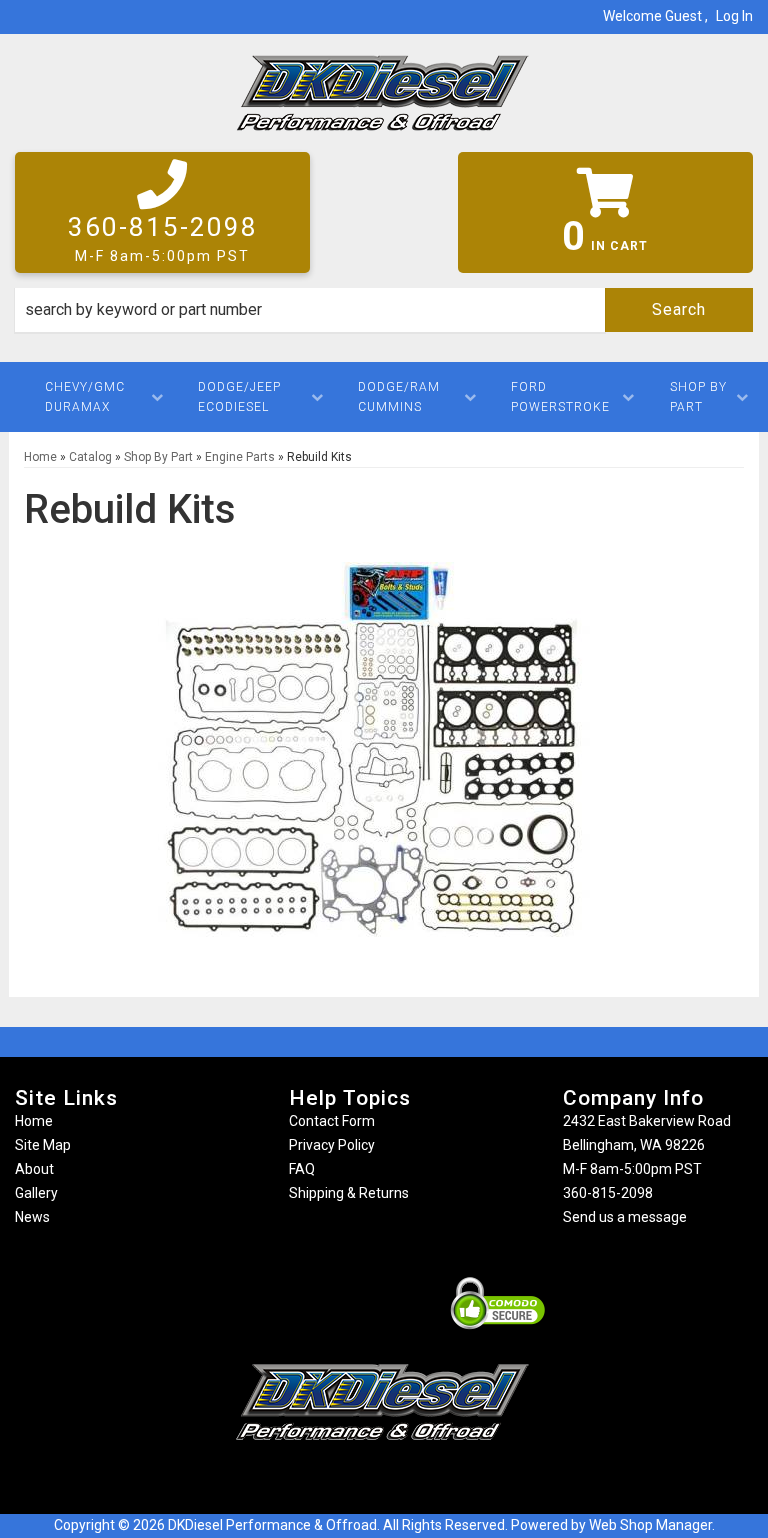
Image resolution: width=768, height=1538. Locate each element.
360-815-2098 (608, 1193)
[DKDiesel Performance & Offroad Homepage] (384, 100)
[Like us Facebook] (349, 1479)
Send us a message (625, 1217)
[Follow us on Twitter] (404, 1479)
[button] (384, 310)
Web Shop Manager (650, 1525)
